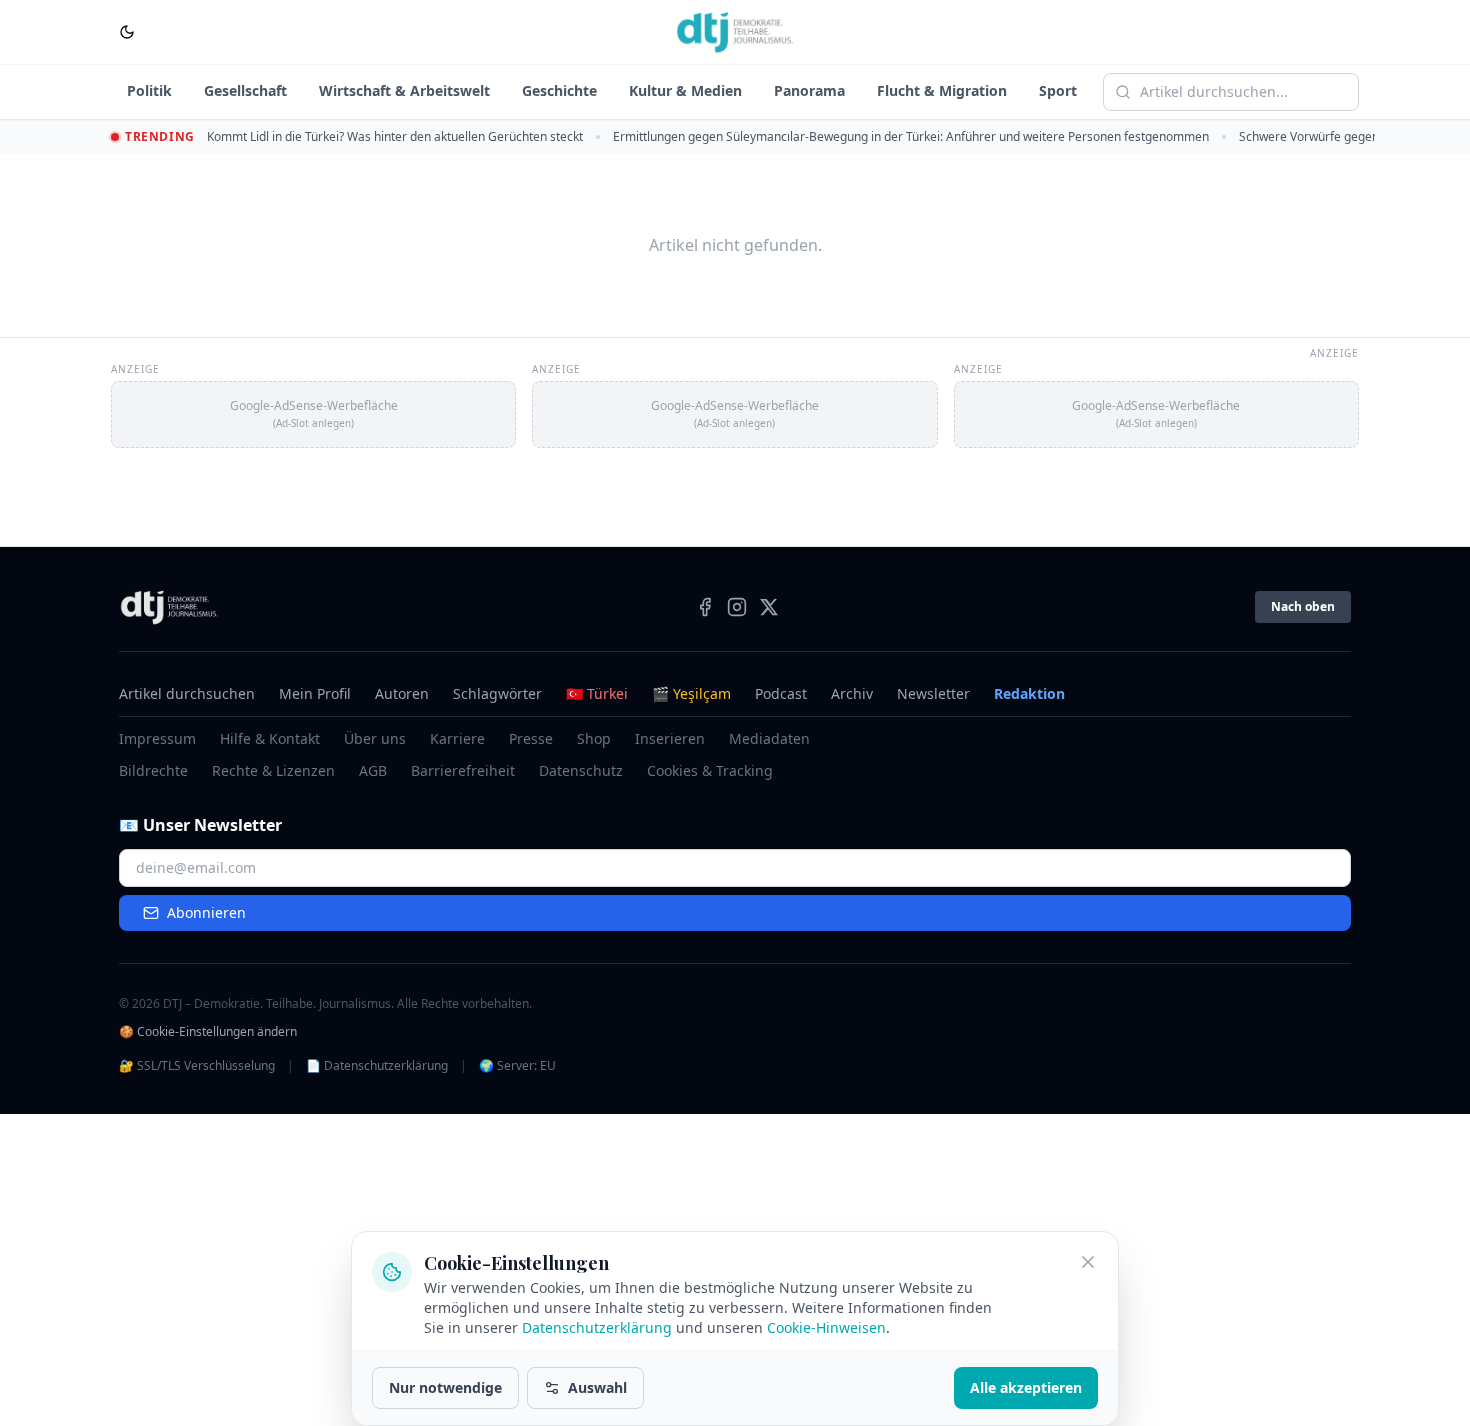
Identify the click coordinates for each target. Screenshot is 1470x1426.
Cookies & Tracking (710, 770)
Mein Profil (315, 693)
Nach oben (1303, 606)
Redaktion (1029, 693)
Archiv (852, 693)
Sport (1058, 90)
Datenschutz (581, 770)
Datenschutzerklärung (597, 1327)
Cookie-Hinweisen (826, 1327)
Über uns (375, 738)
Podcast (781, 693)
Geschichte (559, 90)
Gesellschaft (245, 90)
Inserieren (670, 738)
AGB (373, 770)
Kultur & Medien (685, 90)
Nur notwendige (445, 1387)
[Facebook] (705, 607)
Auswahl (597, 1387)
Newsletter (933, 693)
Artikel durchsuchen (187, 693)
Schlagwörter (497, 693)
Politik (149, 90)
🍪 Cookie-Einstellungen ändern (208, 1032)
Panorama (809, 90)
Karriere (457, 738)
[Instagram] (737, 607)
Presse (531, 738)
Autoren (402, 693)
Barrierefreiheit (463, 770)
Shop (594, 738)
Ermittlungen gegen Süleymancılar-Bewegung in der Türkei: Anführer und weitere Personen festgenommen (911, 136)
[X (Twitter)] (769, 607)
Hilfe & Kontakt (270, 738)
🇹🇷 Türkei (597, 693)
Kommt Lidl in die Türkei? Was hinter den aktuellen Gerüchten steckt (395, 136)
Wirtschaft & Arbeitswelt (404, 90)
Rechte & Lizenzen (273, 770)
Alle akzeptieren (1026, 1387)
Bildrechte (153, 770)
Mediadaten (769, 738)
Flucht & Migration (942, 90)
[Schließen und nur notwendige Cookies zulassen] (1088, 1262)
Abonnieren (206, 912)
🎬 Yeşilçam (691, 693)
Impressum (157, 738)
